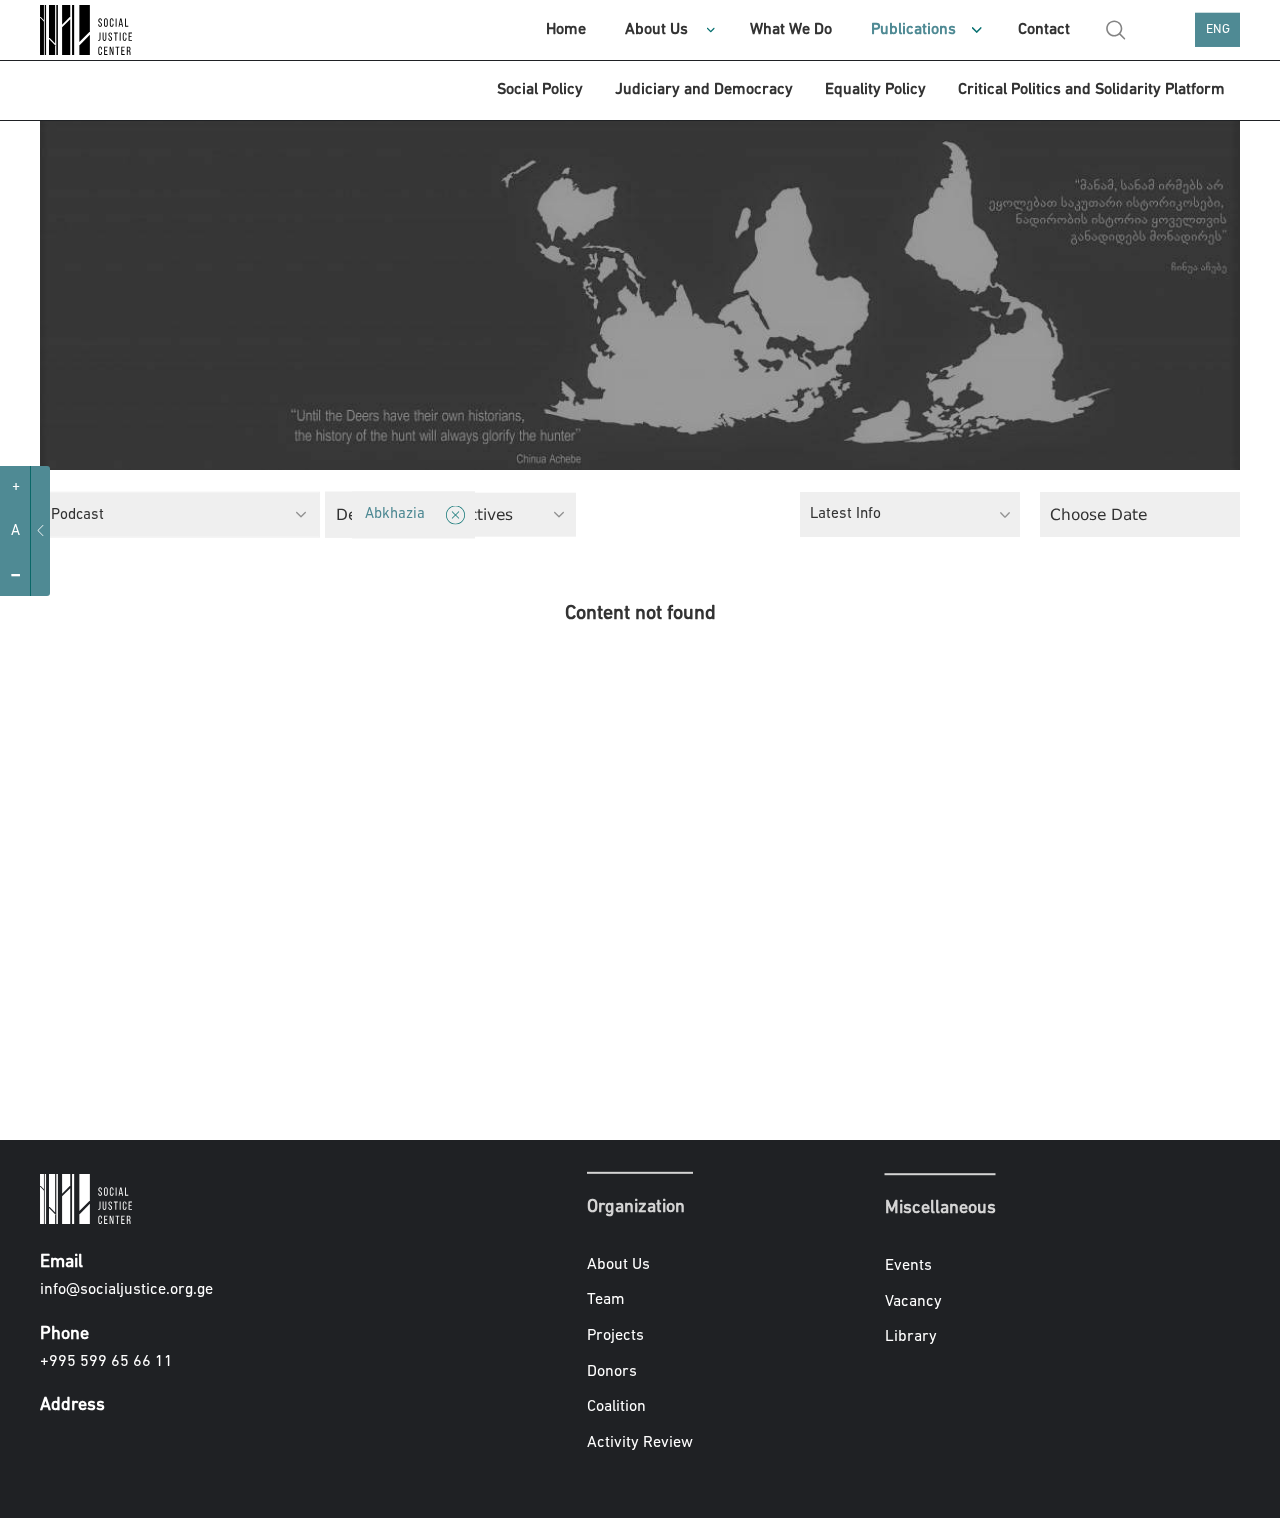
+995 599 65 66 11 (106, 1362)
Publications (913, 30)
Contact (1044, 30)
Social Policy (540, 90)
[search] (1116, 30)
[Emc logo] (90, 30)
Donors (612, 1371)
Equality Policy (875, 90)
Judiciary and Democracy (704, 90)
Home (566, 30)
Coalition (616, 1407)
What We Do (791, 30)
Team (606, 1300)
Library (911, 1337)
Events (908, 1266)
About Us (656, 30)
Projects (615, 1336)
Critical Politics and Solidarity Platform (1091, 90)
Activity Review (640, 1443)
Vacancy (913, 1302)
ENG (1218, 29)
